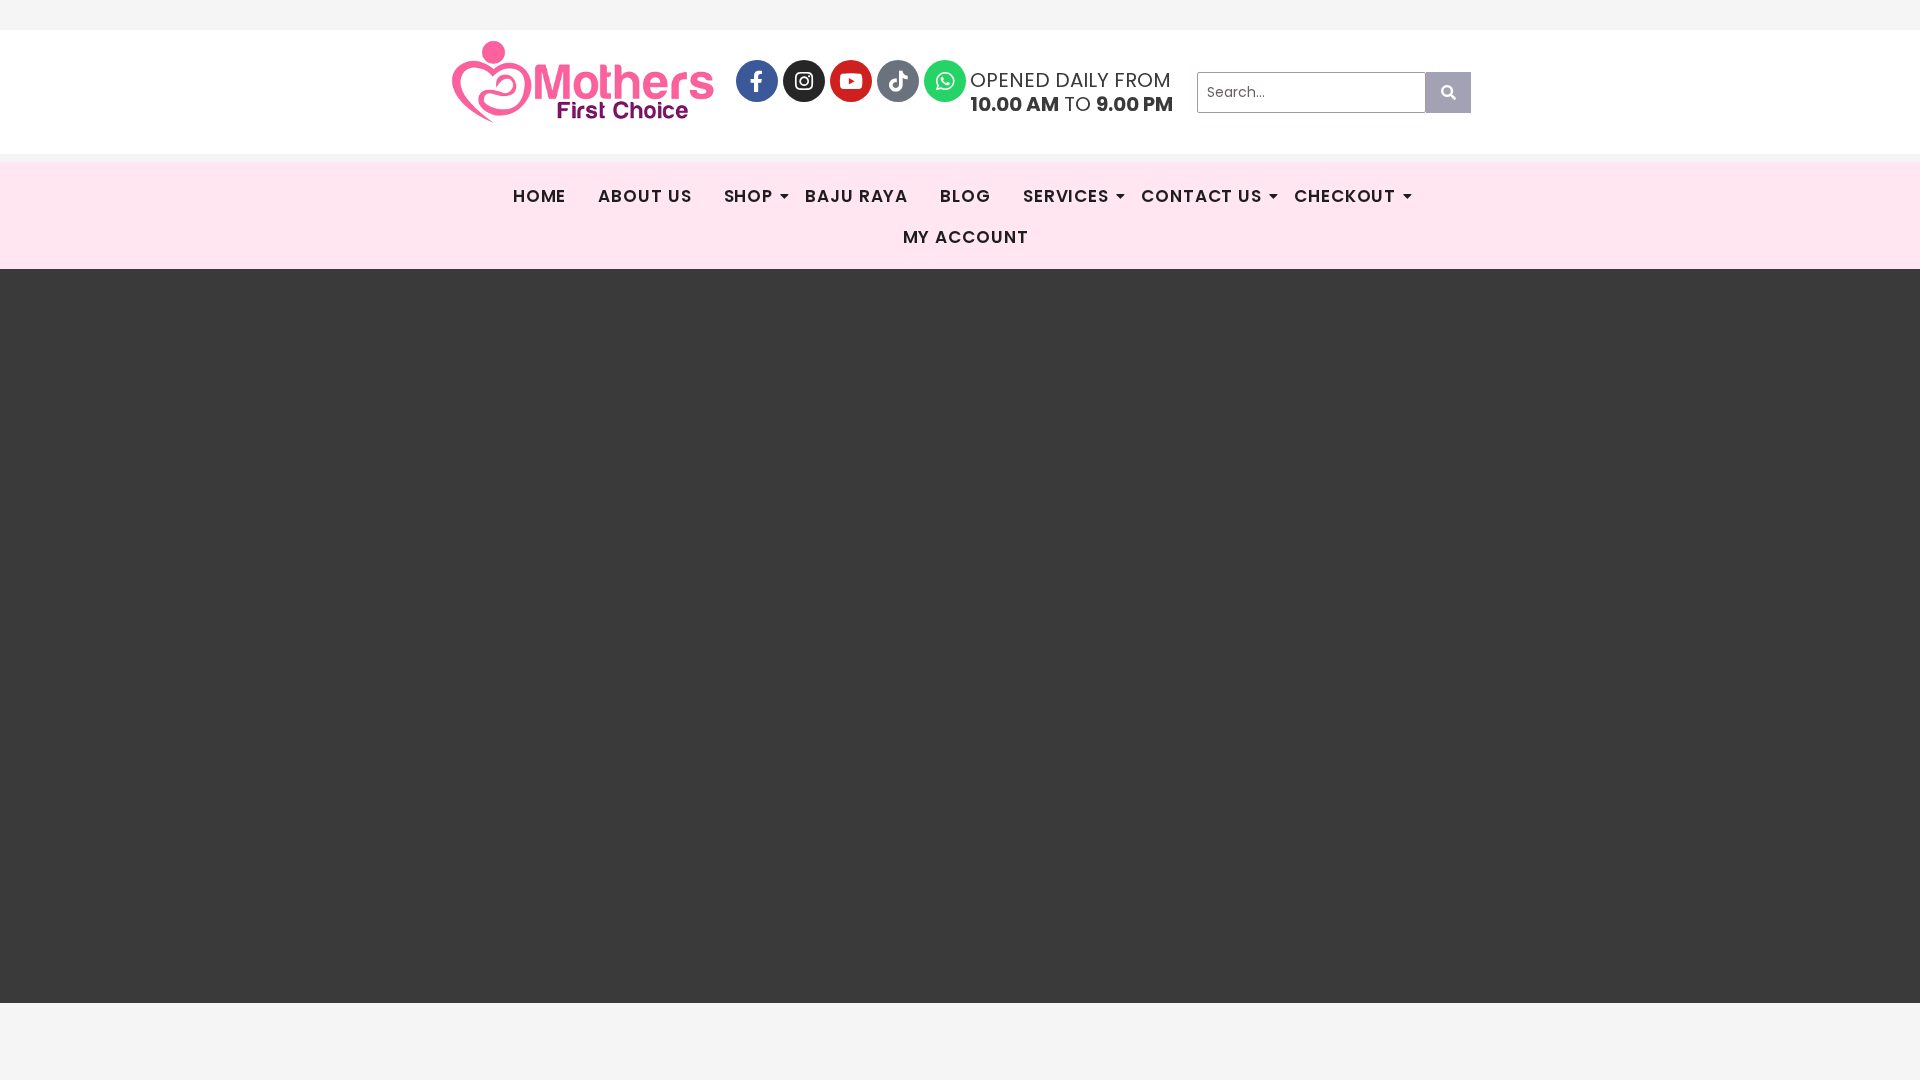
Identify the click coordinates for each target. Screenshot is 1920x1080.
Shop (749, 196)
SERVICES (1066, 196)
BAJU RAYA (856, 196)
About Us (644, 196)
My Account (966, 237)
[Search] (1448, 92)
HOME (540, 196)
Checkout (1345, 196)
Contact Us (1201, 196)
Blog (965, 196)
